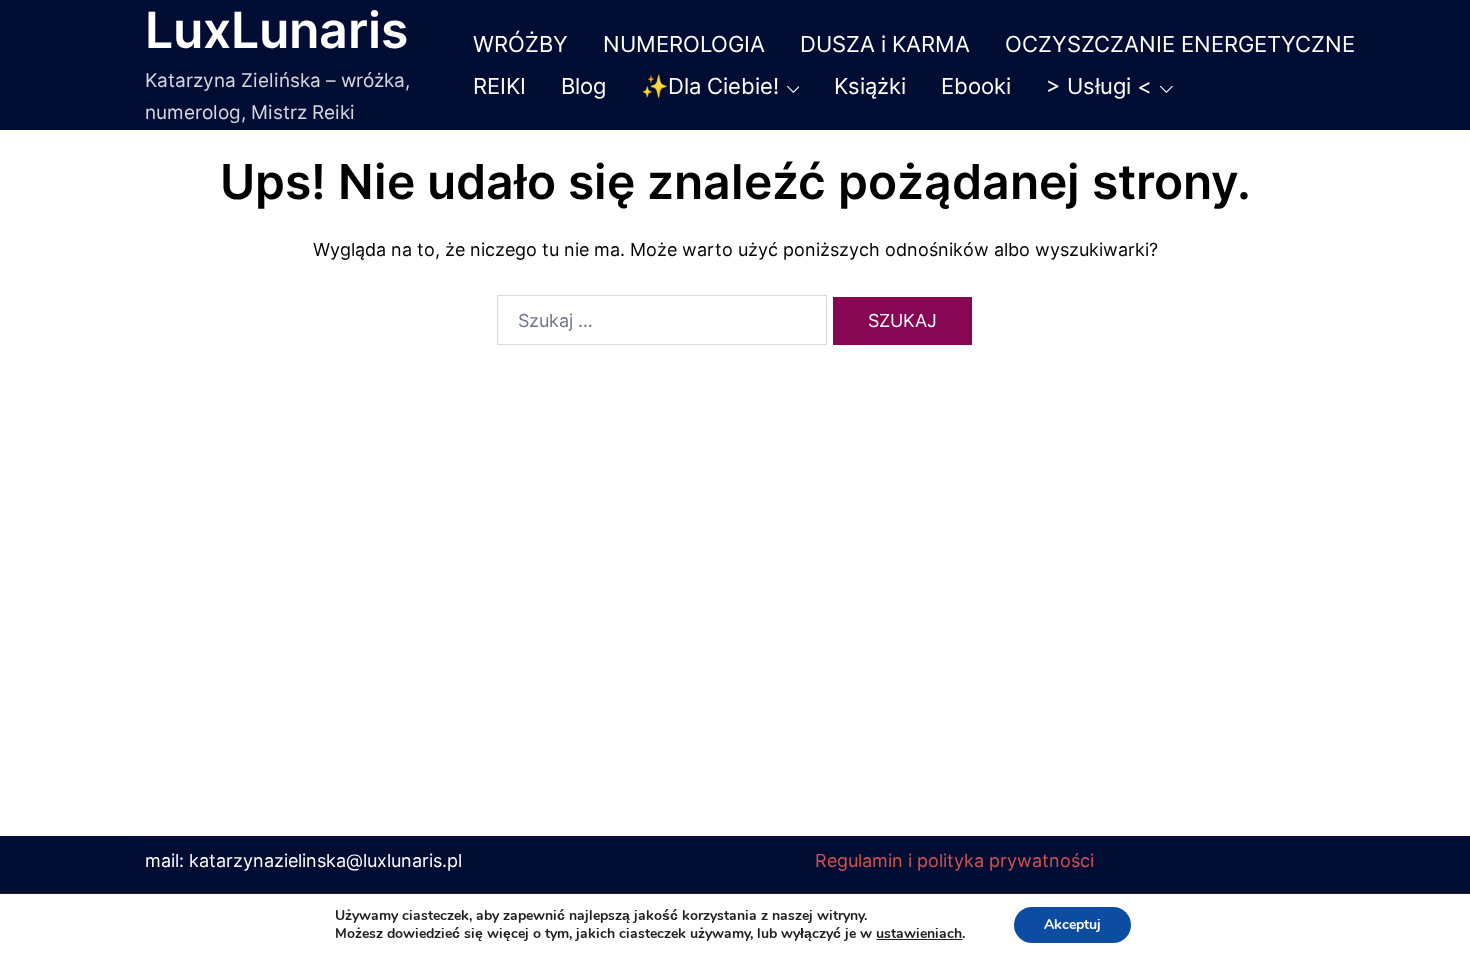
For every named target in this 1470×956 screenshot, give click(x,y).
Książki (870, 86)
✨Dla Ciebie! (710, 86)
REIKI (499, 86)
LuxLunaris (276, 30)
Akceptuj (1072, 924)
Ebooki (976, 86)
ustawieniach (919, 934)
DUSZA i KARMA (885, 44)
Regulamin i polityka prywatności (954, 860)
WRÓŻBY (520, 44)
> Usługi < (1099, 86)
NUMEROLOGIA (684, 44)
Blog (583, 86)
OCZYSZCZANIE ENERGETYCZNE (1180, 44)
